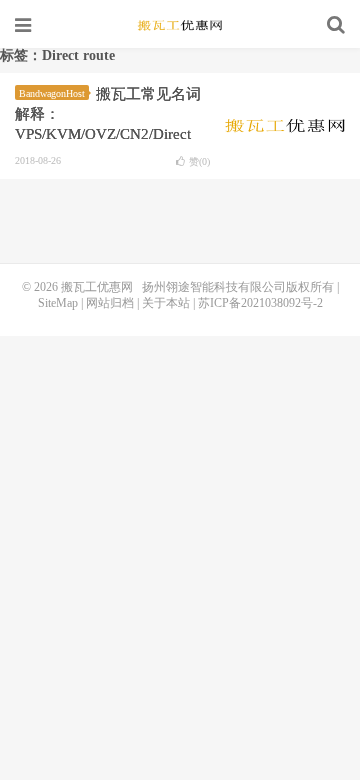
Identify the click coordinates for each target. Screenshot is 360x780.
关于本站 (166, 303)
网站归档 (110, 303)
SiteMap (58, 303)
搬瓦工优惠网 (180, 25)
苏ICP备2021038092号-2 (260, 303)
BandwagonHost (52, 93)
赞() (199, 161)
